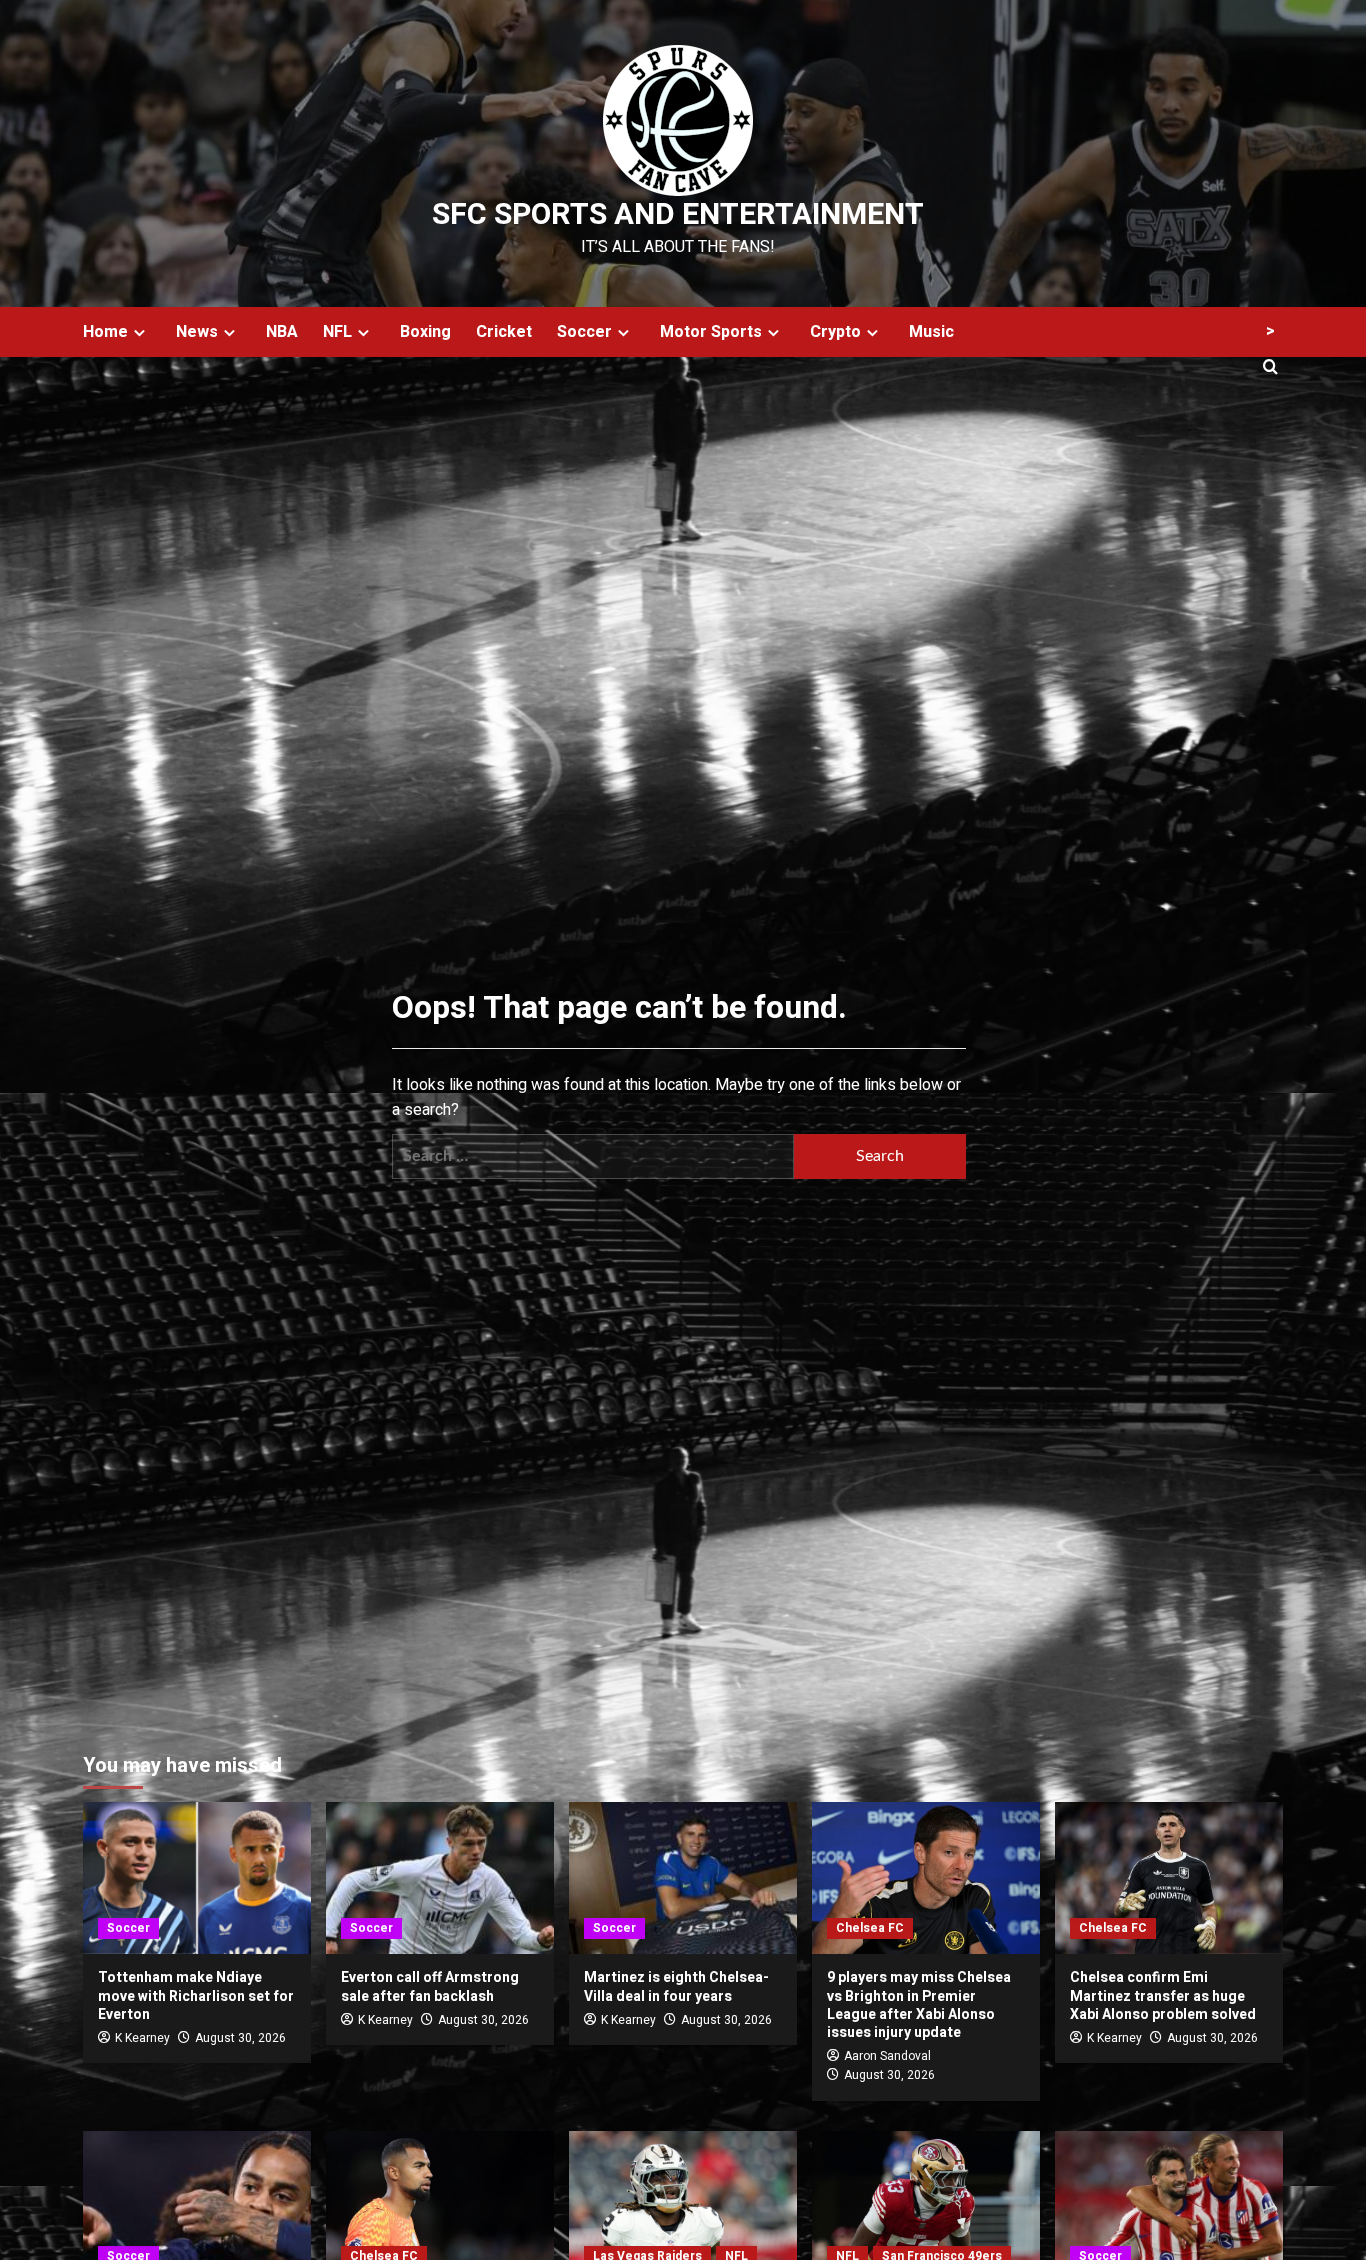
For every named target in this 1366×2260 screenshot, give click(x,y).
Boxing (425, 332)
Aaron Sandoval (887, 2056)
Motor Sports (711, 332)
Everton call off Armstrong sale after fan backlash (430, 1986)
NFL (337, 332)
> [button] (1270, 331)
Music (931, 332)
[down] (139, 332)
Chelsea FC (870, 1928)
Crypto (835, 332)
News (197, 332)
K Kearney (142, 2038)
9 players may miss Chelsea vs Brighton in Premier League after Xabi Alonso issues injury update (919, 2005)
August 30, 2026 (240, 2038)
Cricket (504, 332)
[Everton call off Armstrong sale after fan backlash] (440, 1878)
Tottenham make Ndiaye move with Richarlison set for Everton (196, 1995)
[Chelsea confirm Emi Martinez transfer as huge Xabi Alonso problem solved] (1169, 1878)
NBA (282, 332)
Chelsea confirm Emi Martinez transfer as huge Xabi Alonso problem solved (1163, 1995)
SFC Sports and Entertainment (678, 215)
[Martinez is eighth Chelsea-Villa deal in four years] (683, 1878)
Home (105, 332)
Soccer (584, 332)
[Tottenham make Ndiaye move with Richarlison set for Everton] (197, 1878)
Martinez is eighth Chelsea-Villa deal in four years (676, 1986)
